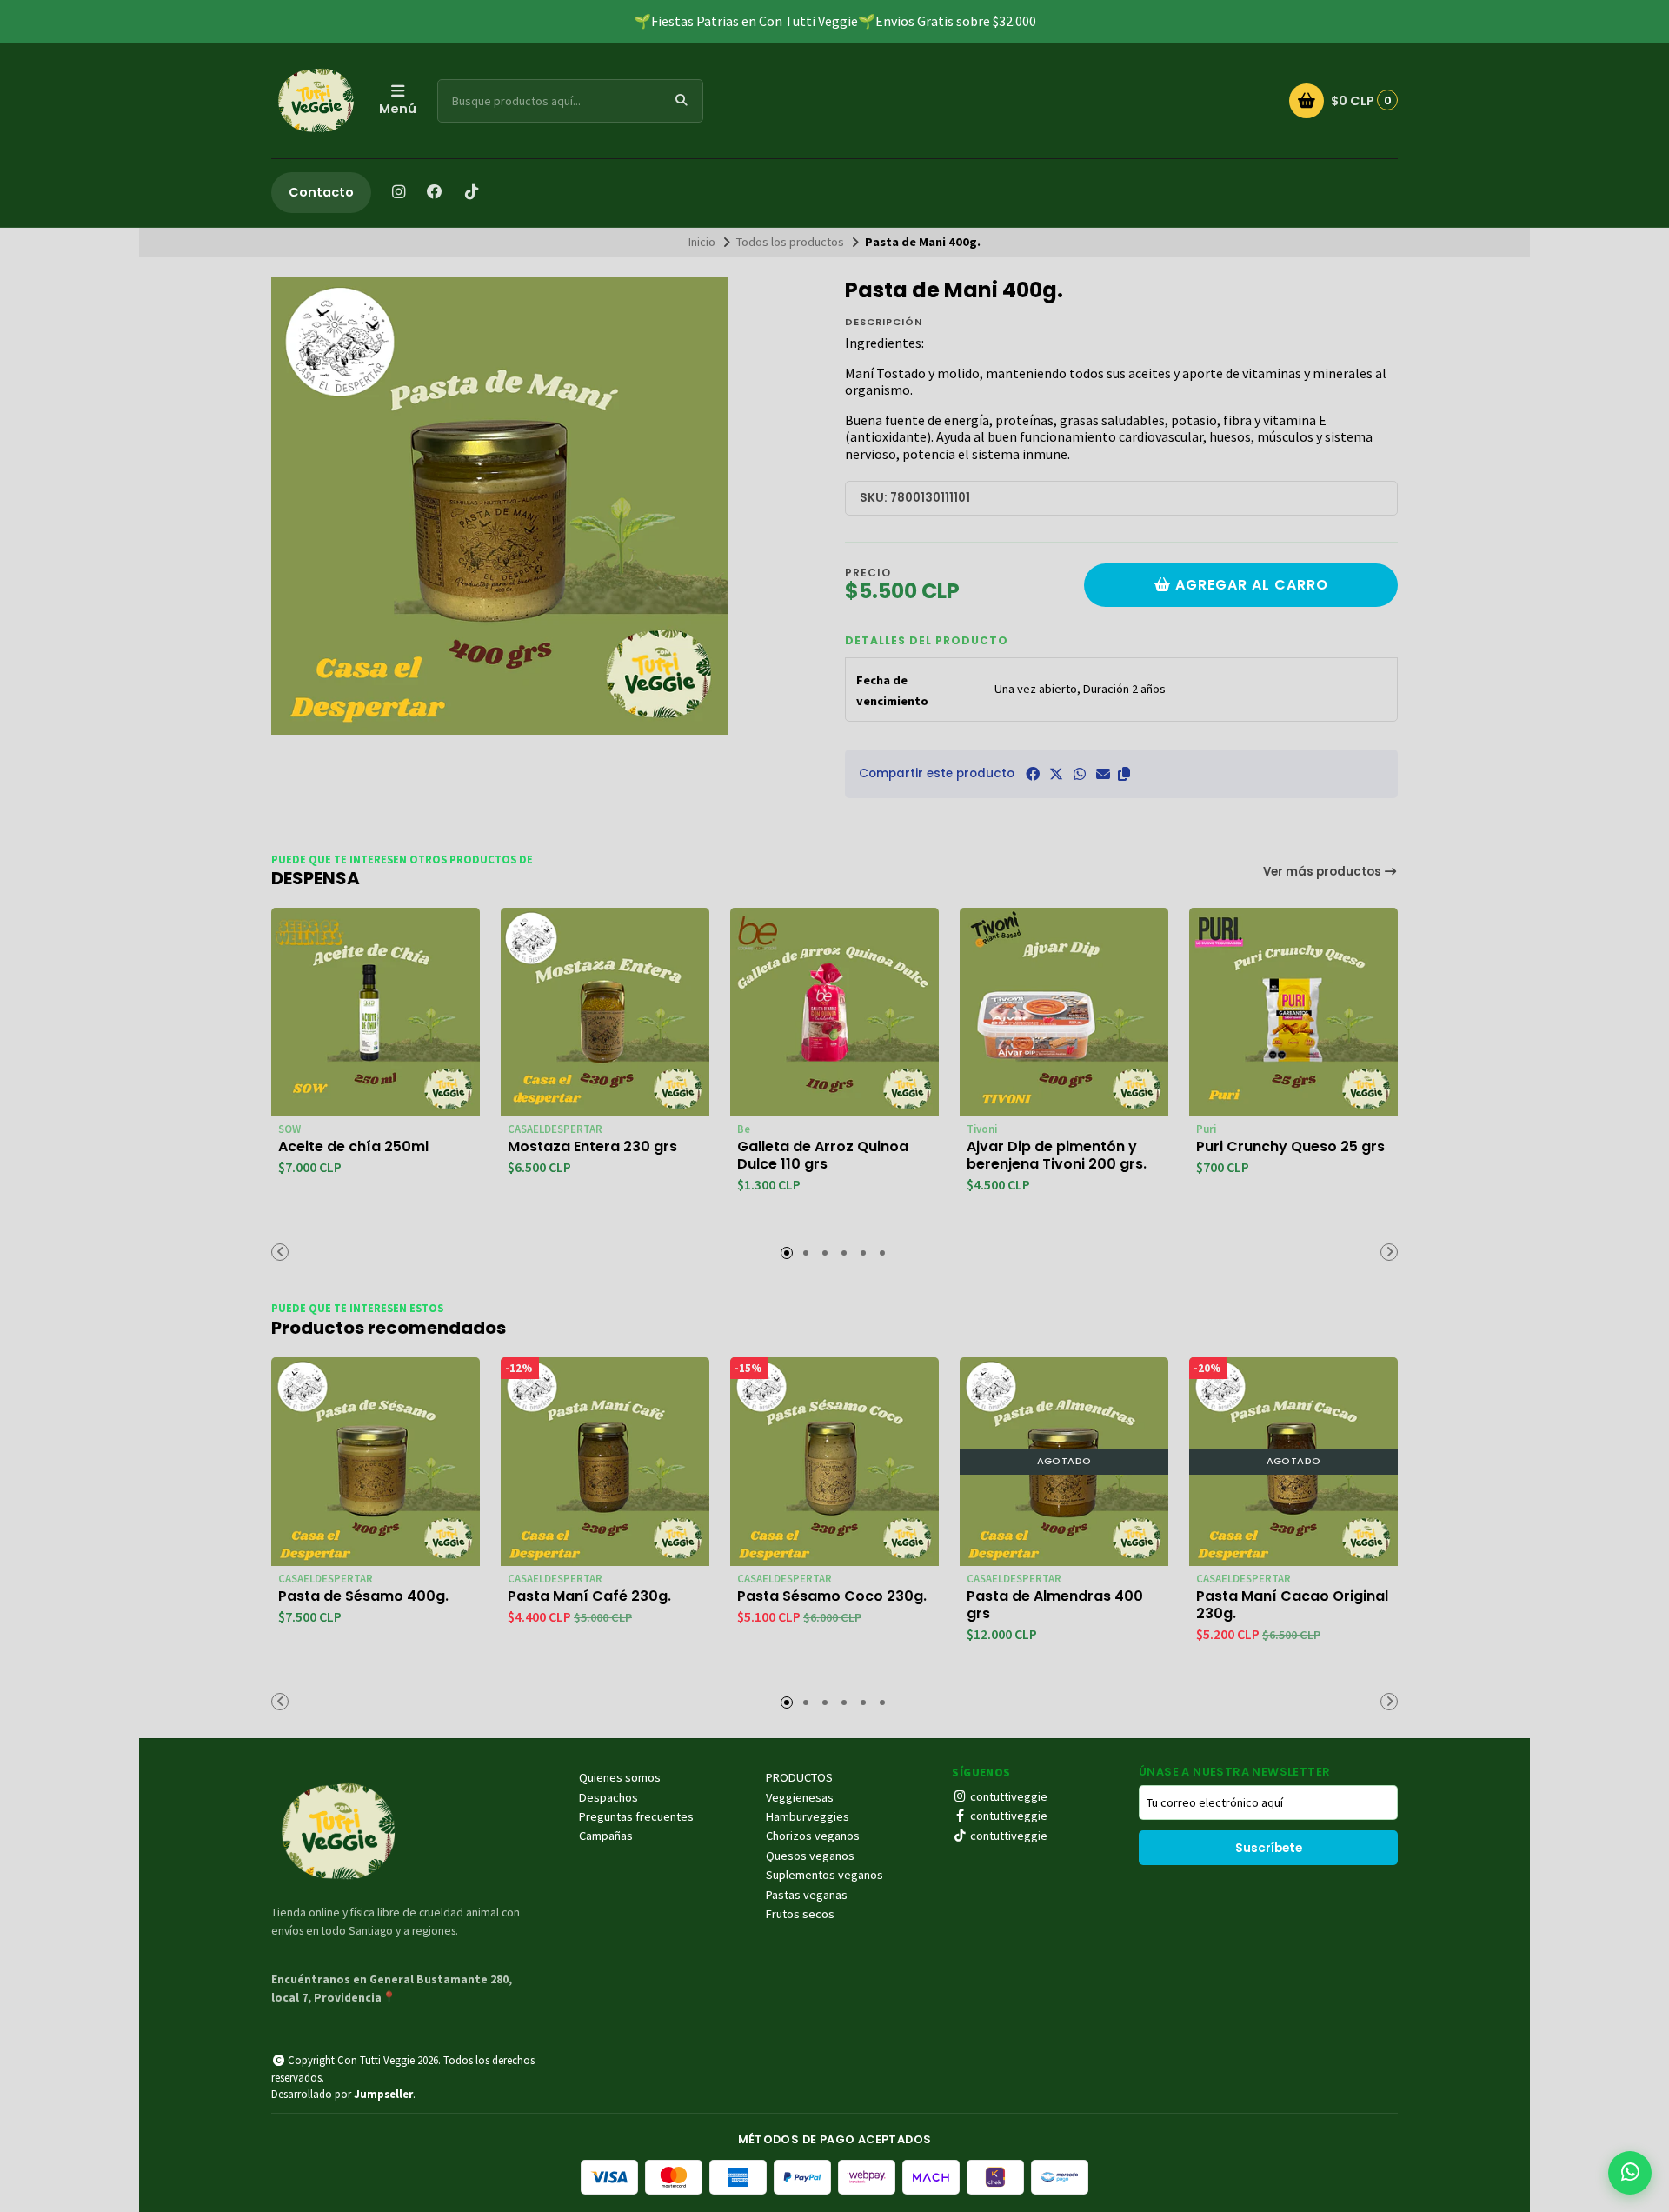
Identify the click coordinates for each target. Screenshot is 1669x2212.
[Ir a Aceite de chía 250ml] (376, 1012)
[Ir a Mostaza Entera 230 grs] (605, 1012)
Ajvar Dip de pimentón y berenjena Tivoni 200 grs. (1057, 1156)
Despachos (608, 1797)
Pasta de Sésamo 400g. (363, 1596)
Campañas (606, 1836)
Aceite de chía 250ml (353, 1147)
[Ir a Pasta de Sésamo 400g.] (376, 1462)
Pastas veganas (807, 1895)
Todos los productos (790, 242)
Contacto (321, 192)
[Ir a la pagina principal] (315, 101)
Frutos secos (800, 1914)
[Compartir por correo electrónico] (1103, 774)
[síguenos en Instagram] (398, 192)
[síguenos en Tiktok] (471, 192)
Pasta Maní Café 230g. (589, 1596)
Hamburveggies (808, 1816)
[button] (1124, 774)
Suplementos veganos (825, 1875)
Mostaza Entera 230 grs (592, 1147)
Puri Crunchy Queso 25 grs (1290, 1147)
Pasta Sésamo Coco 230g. (832, 1596)
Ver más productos (1323, 872)
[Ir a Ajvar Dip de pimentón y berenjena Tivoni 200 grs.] (1064, 1012)
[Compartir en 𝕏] (1056, 774)
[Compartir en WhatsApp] (1080, 774)
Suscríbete (1269, 1848)
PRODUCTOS (799, 1777)
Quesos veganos (810, 1856)
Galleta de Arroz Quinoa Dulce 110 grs (823, 1156)
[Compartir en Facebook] (1033, 774)
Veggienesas (800, 1797)
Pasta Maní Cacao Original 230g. (1292, 1605)
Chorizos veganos (813, 1836)
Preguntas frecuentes (636, 1816)
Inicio (702, 242)
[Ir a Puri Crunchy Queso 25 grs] (1293, 1012)
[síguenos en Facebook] (435, 192)
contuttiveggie (1007, 1796)
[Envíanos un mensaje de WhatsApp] (1630, 2173)
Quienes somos (620, 1777)
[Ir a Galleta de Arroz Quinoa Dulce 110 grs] (834, 1012)
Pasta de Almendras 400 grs (1055, 1605)
